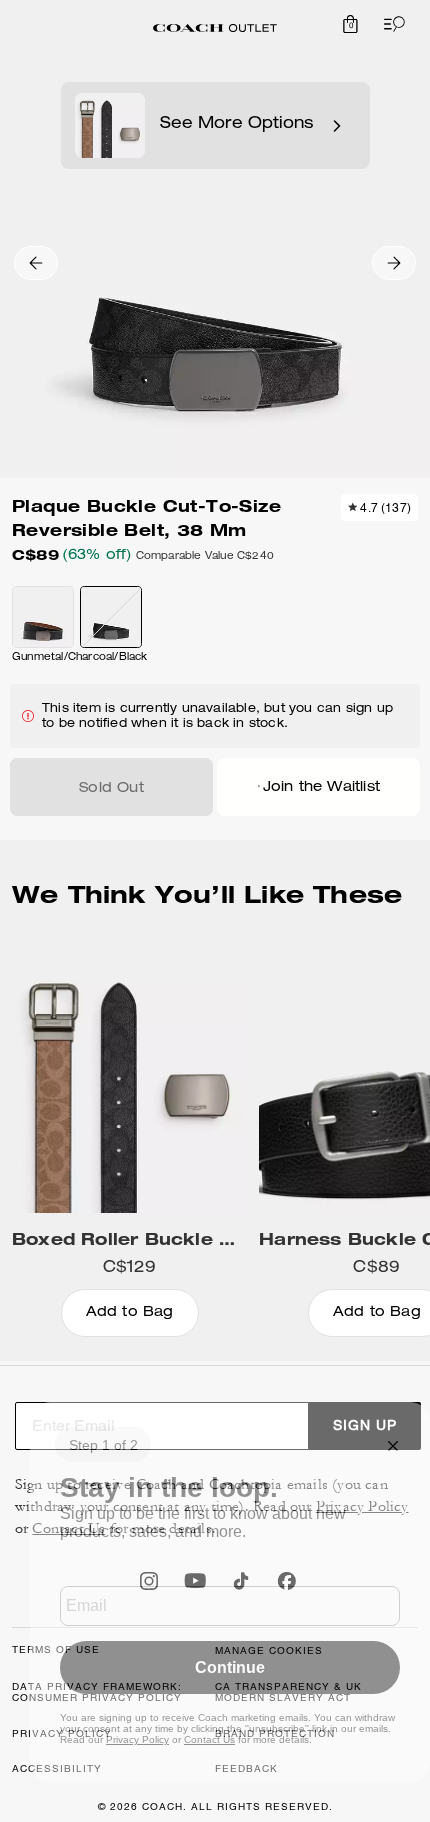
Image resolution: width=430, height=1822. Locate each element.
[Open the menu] (390, 24)
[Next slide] (394, 263)
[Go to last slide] (36, 263)
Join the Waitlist (321, 788)
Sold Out (111, 789)
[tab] (215, 28)
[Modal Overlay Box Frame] (230, 1592)
